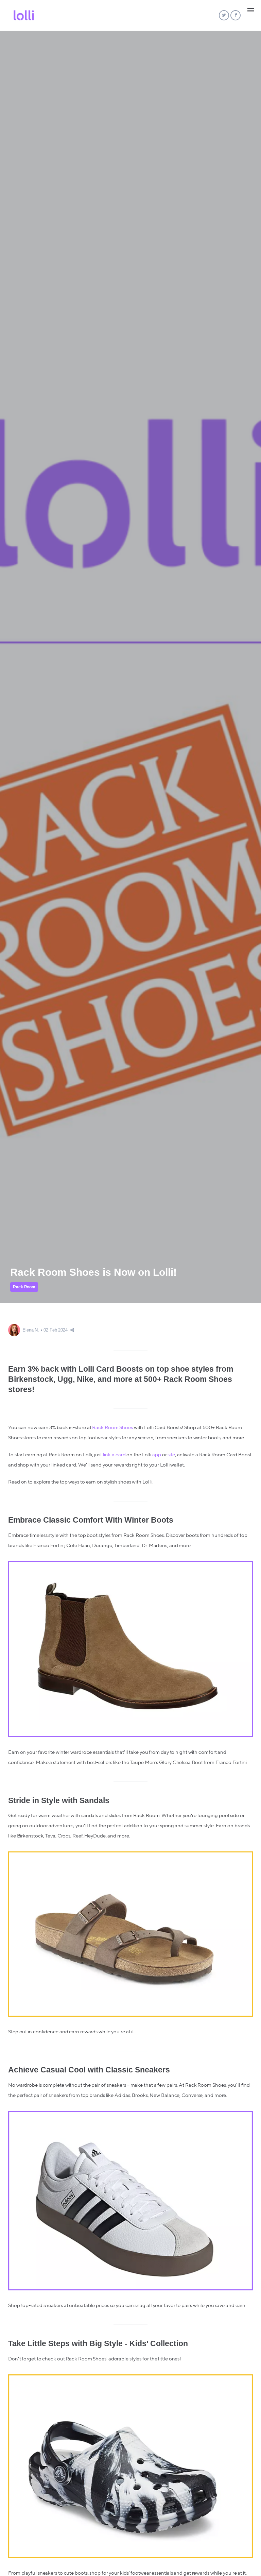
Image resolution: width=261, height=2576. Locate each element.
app (157, 1455)
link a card (114, 1455)
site (171, 1455)
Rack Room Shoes (112, 1428)
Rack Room (24, 1287)
